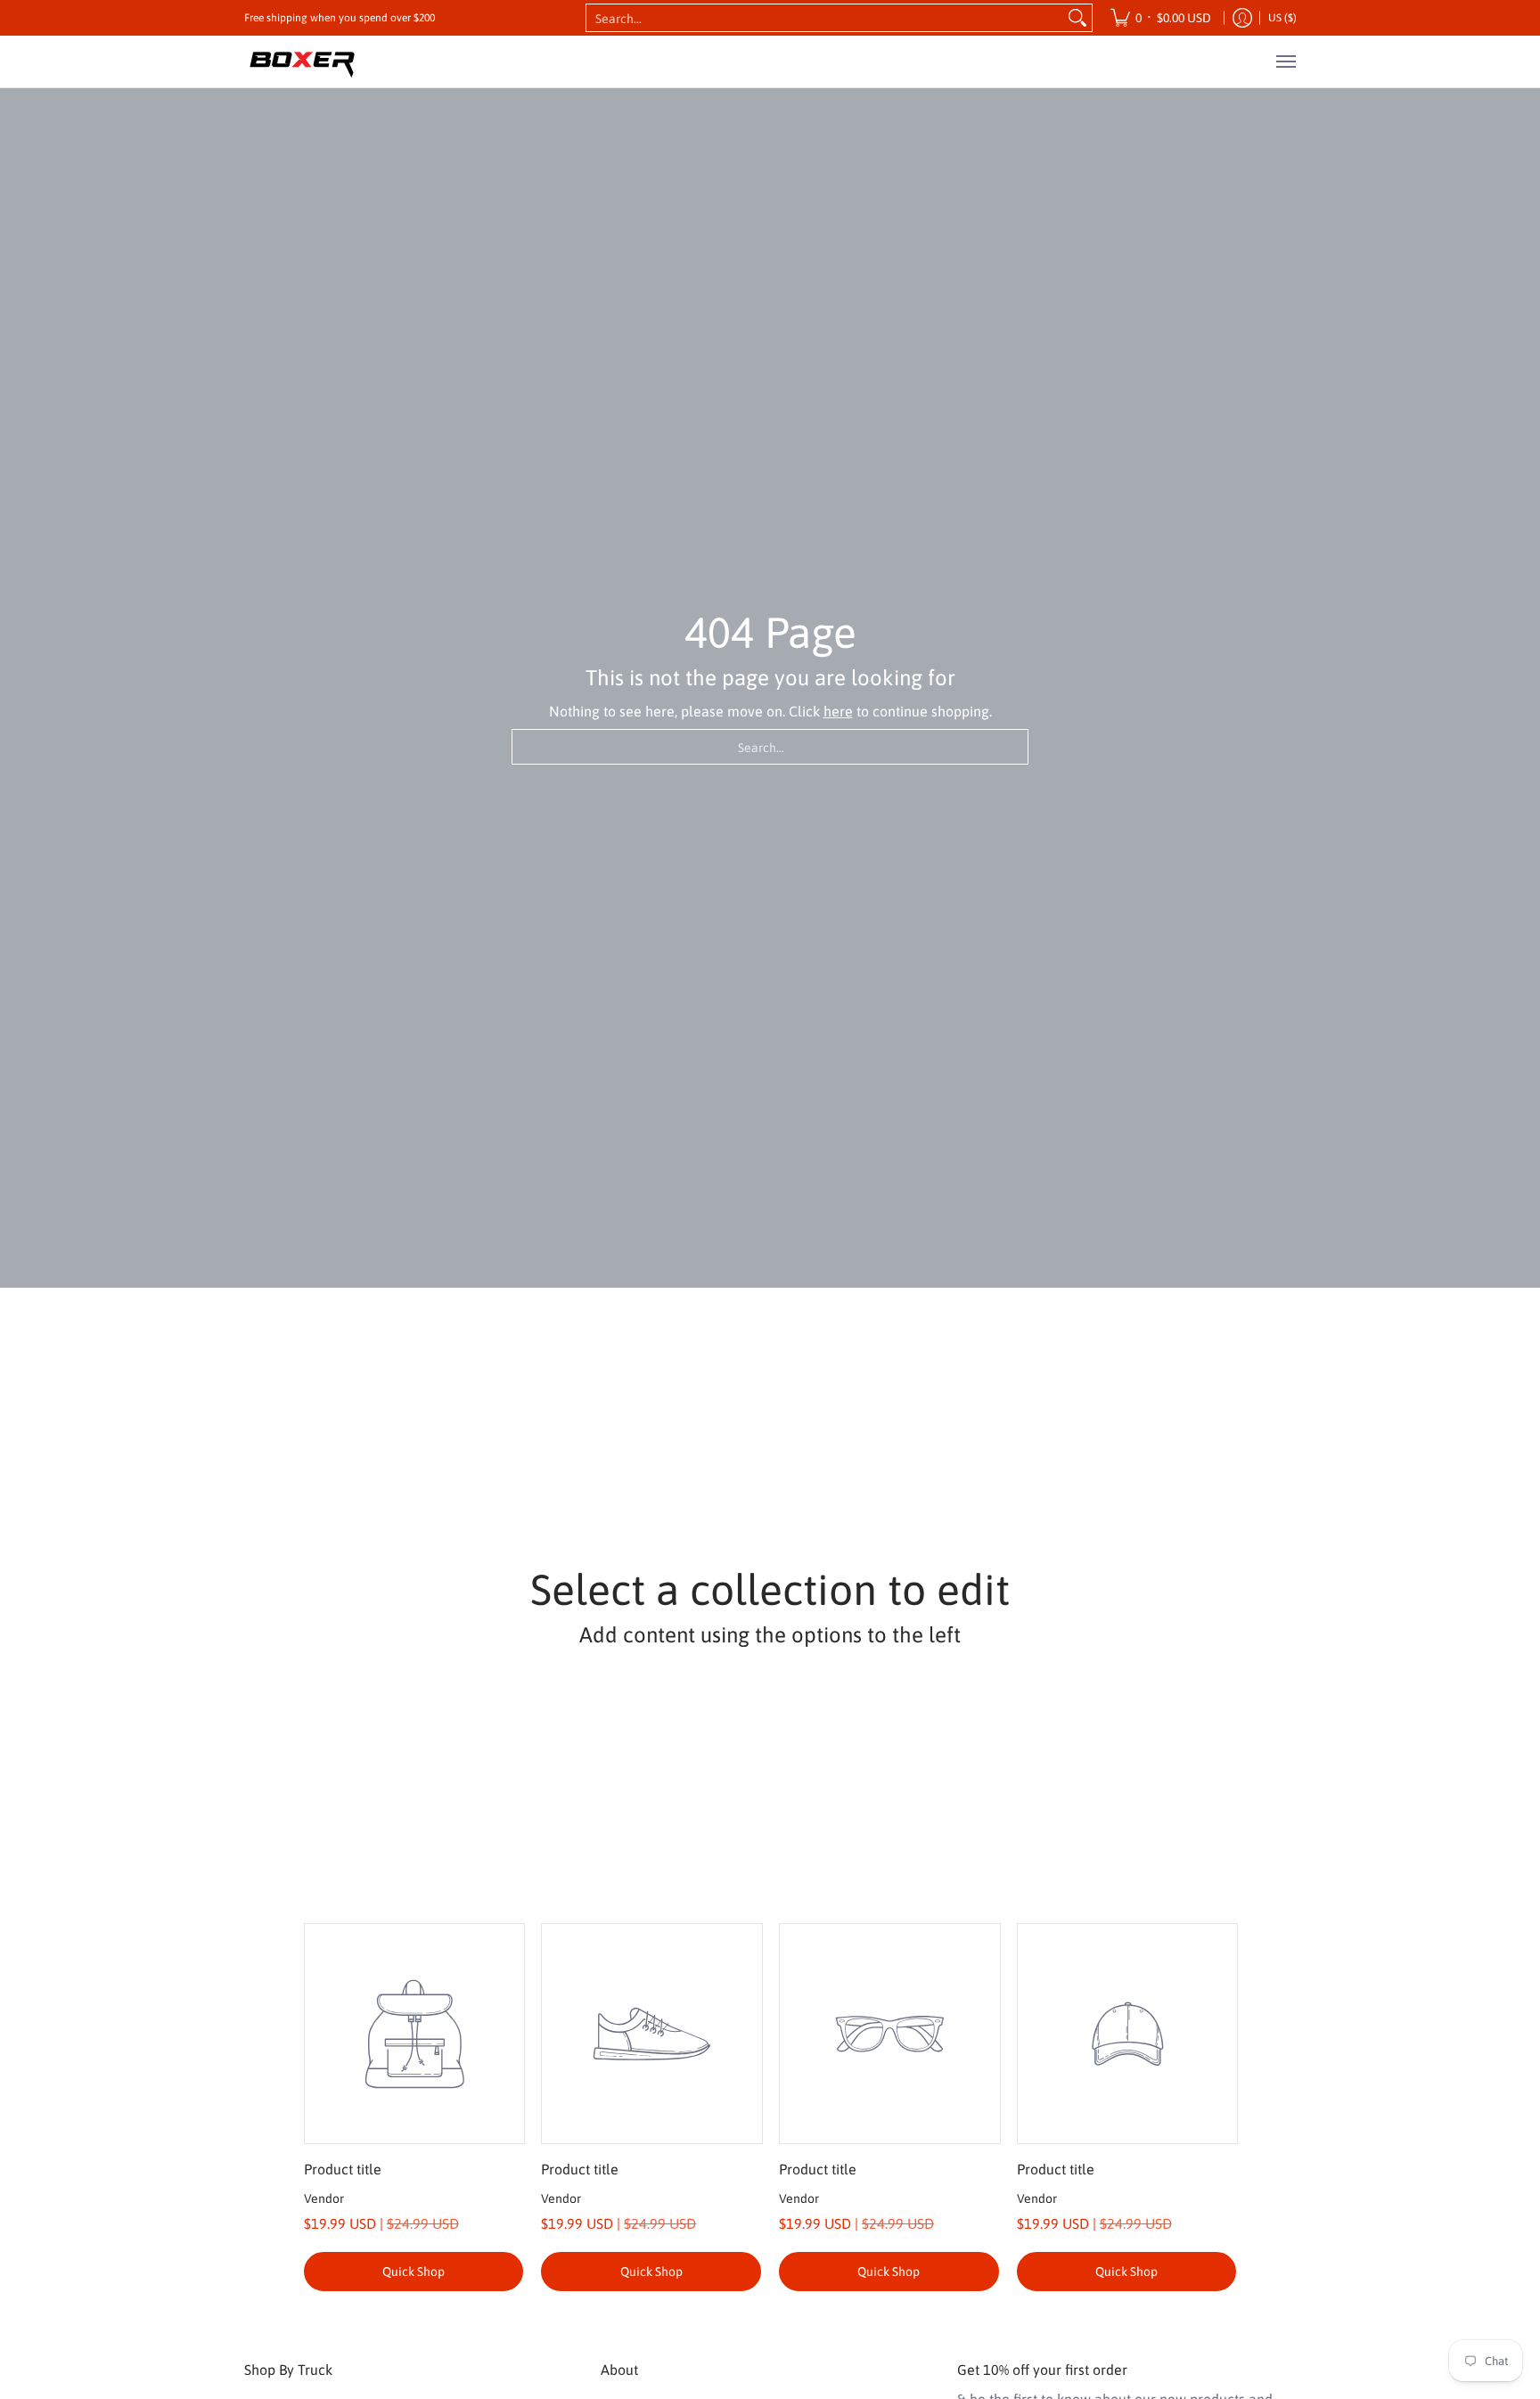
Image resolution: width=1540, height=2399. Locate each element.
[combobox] (825, 18)
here (838, 711)
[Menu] (1285, 61)
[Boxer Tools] (302, 61)
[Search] (1077, 18)
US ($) (1282, 18)
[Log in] (1242, 18)
